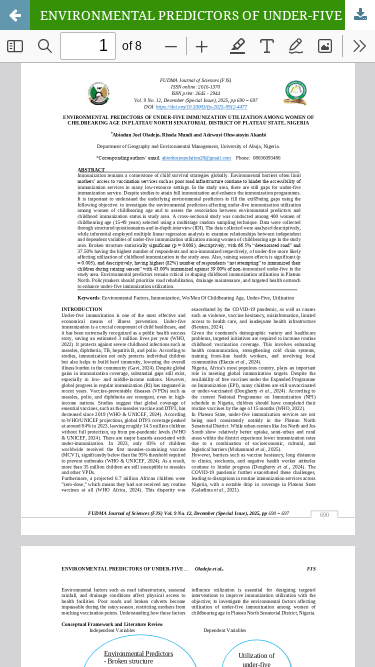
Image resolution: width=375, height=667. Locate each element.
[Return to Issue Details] (15, 15)
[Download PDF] (360, 15)
